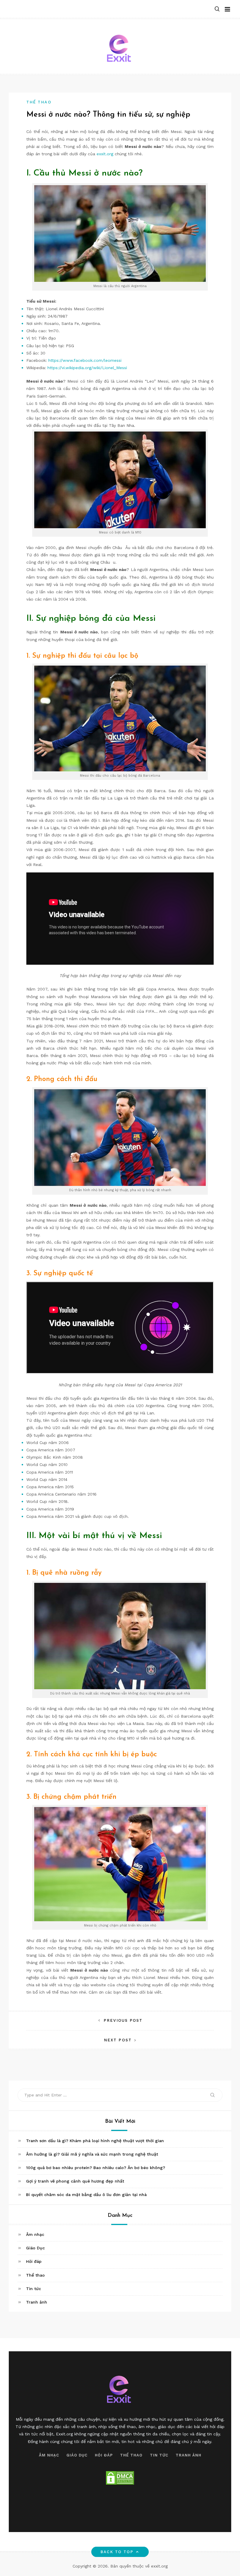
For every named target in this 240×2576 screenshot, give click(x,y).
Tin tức (34, 2289)
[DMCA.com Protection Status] (120, 2478)
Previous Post (123, 2020)
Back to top (117, 2552)
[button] (217, 9)
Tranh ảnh (37, 2302)
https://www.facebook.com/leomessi (85, 360)
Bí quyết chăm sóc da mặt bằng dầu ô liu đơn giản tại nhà (86, 2195)
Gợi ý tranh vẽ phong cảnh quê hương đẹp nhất (75, 2181)
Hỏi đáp (34, 2261)
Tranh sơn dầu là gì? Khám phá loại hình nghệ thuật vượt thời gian (95, 2141)
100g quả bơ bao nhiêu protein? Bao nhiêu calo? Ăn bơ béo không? (96, 2168)
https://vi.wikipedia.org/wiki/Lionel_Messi (87, 368)
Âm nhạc (35, 2234)
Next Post (118, 2040)
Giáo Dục (35, 2248)
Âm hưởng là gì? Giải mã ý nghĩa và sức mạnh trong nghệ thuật (92, 2154)
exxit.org (105, 154)
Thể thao (39, 102)
